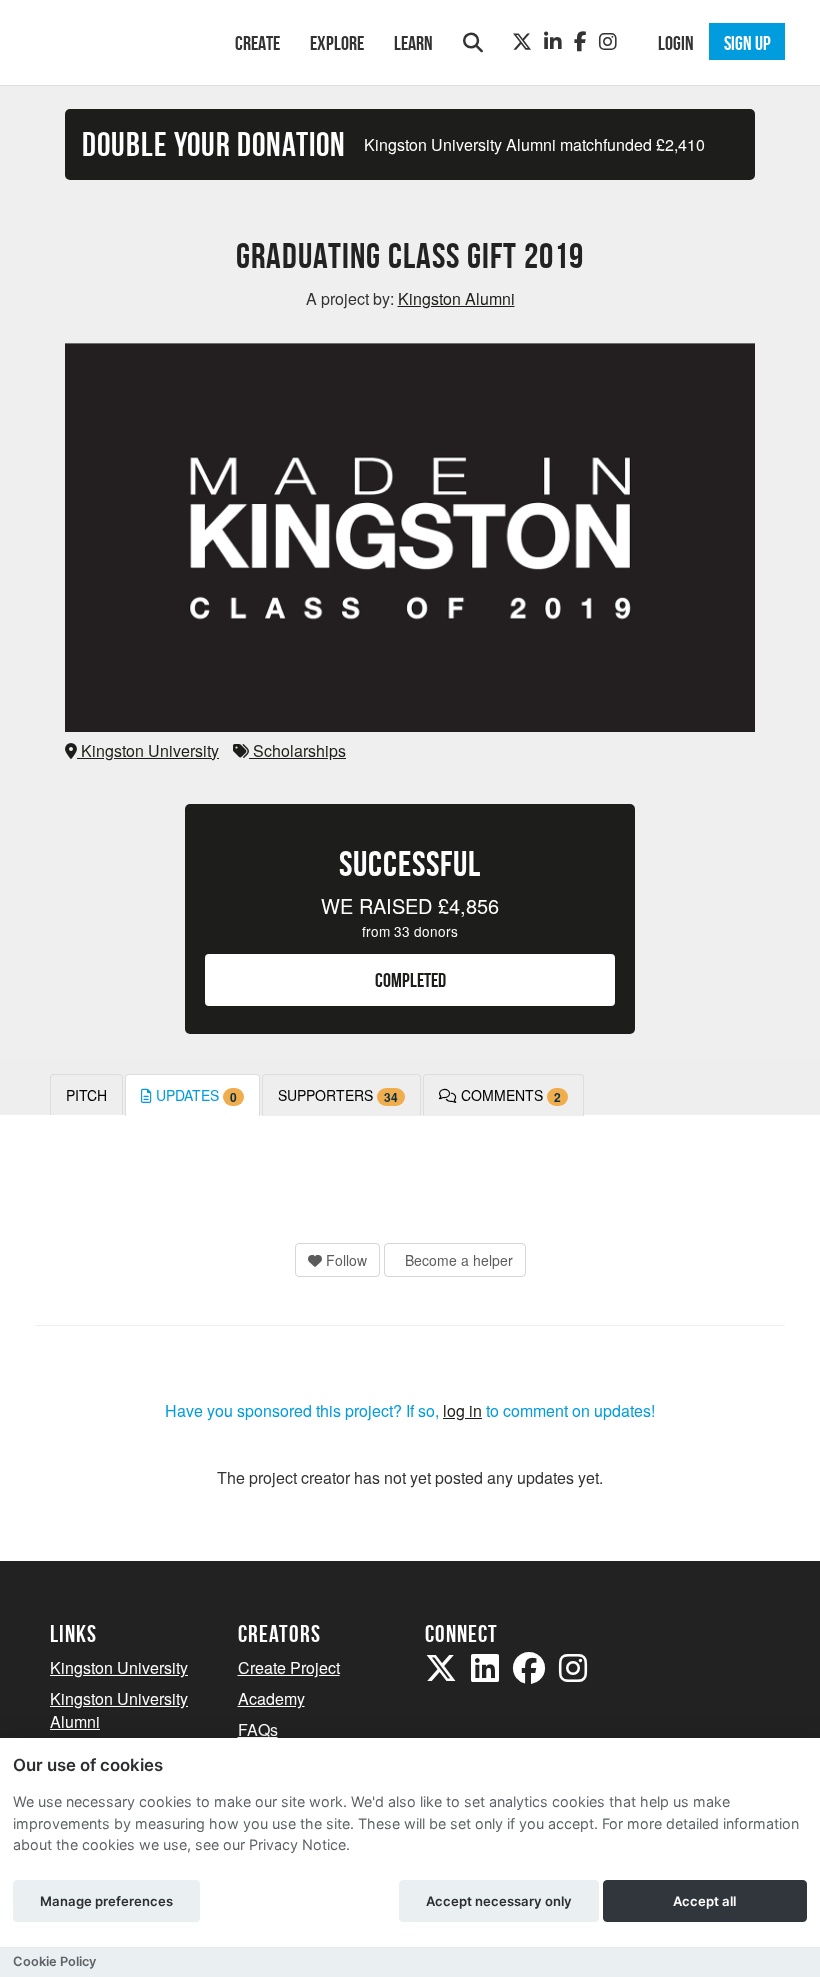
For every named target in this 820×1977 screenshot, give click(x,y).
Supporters (338, 1095)
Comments (509, 1095)
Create (257, 43)
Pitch (86, 1095)
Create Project (289, 1667)
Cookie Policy (54, 1961)
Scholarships (297, 750)
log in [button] (462, 1410)
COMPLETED (410, 980)
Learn (413, 43)
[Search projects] (473, 42)
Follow (344, 1260)
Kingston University (148, 750)
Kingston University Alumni (119, 1710)
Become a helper (457, 1260)
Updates (194, 1095)
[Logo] (116, 40)
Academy (271, 1698)
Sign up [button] (747, 43)
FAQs (258, 1729)
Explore (337, 43)
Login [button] (676, 43)
